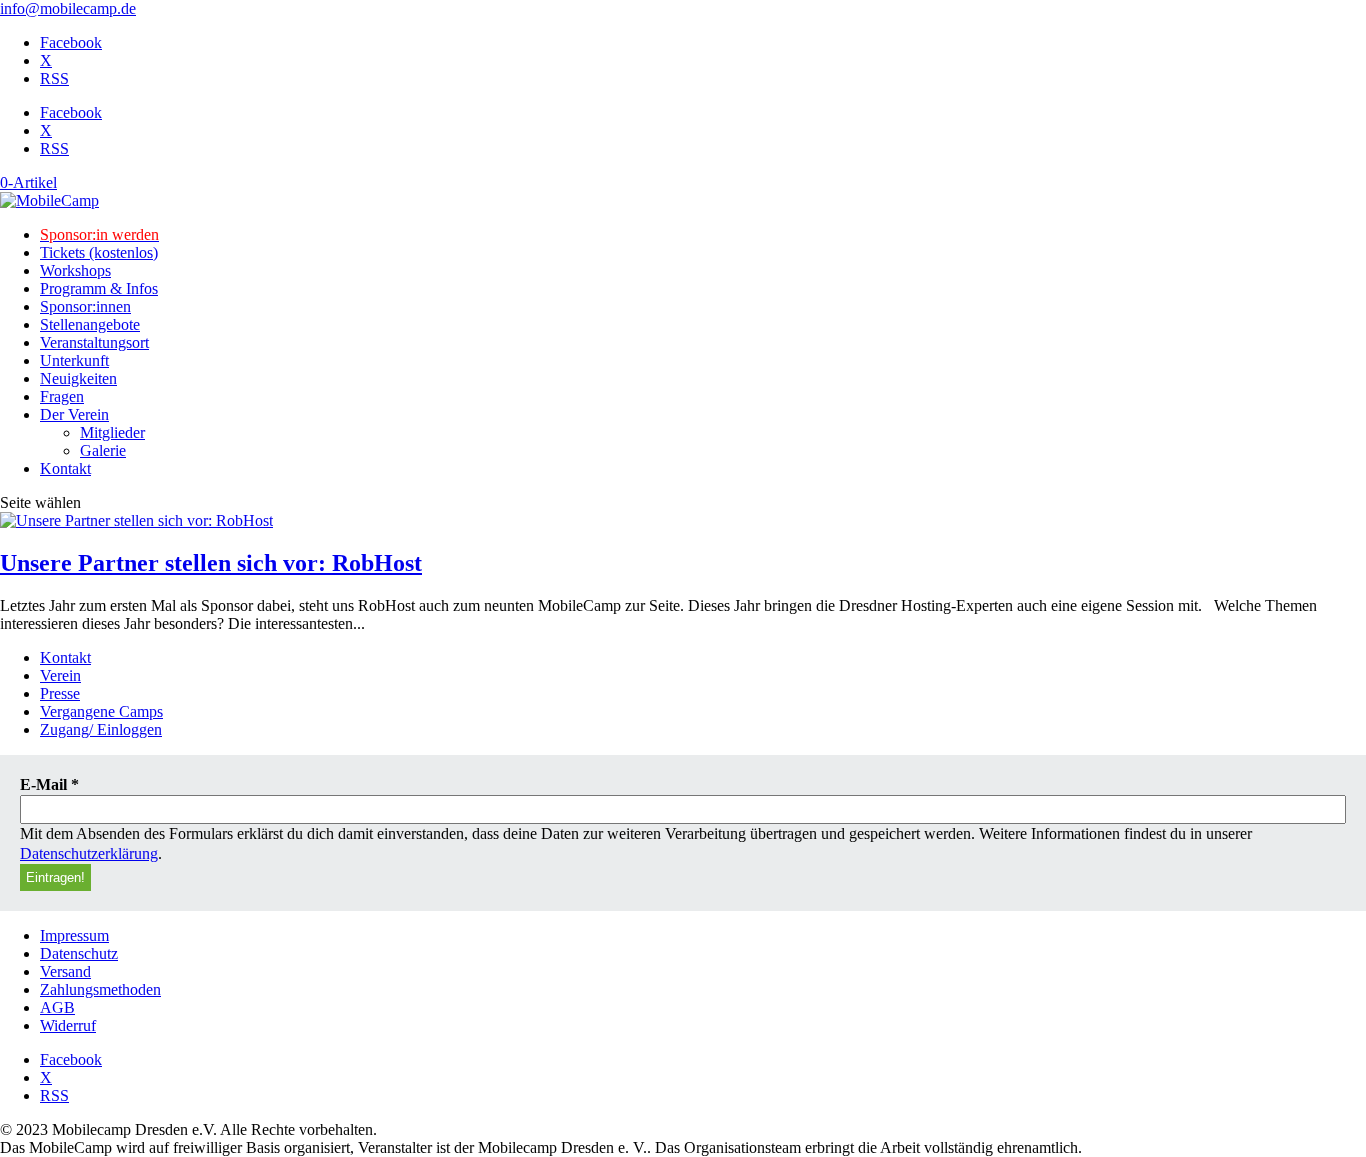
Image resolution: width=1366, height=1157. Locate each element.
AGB (57, 1007)
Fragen (62, 396)
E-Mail (49, 784)
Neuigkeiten (78, 378)
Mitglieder (112, 432)
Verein (60, 675)
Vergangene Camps (101, 711)
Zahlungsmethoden (100, 989)
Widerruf (68, 1025)
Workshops (75, 270)
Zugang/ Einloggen (101, 729)
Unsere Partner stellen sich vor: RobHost (211, 563)
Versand (65, 971)
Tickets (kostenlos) (99, 252)
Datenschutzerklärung (89, 853)
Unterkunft (74, 360)
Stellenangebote (90, 324)
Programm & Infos (99, 288)
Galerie (103, 450)
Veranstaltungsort (94, 342)
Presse (60, 693)
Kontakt (65, 468)
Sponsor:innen (85, 306)
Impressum (74, 935)
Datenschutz (79, 953)
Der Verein (74, 414)
